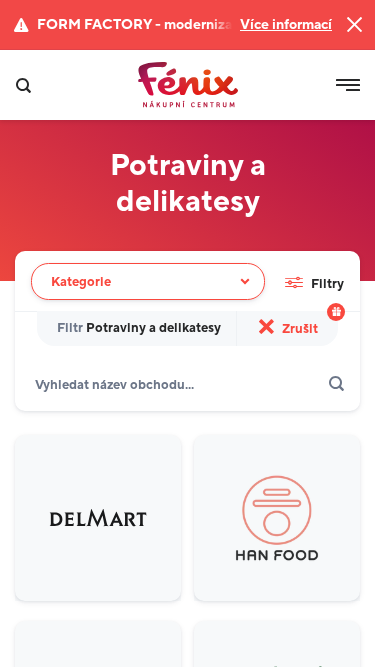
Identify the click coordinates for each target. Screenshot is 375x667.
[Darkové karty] (336, 312)
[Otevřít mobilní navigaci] (348, 85)
